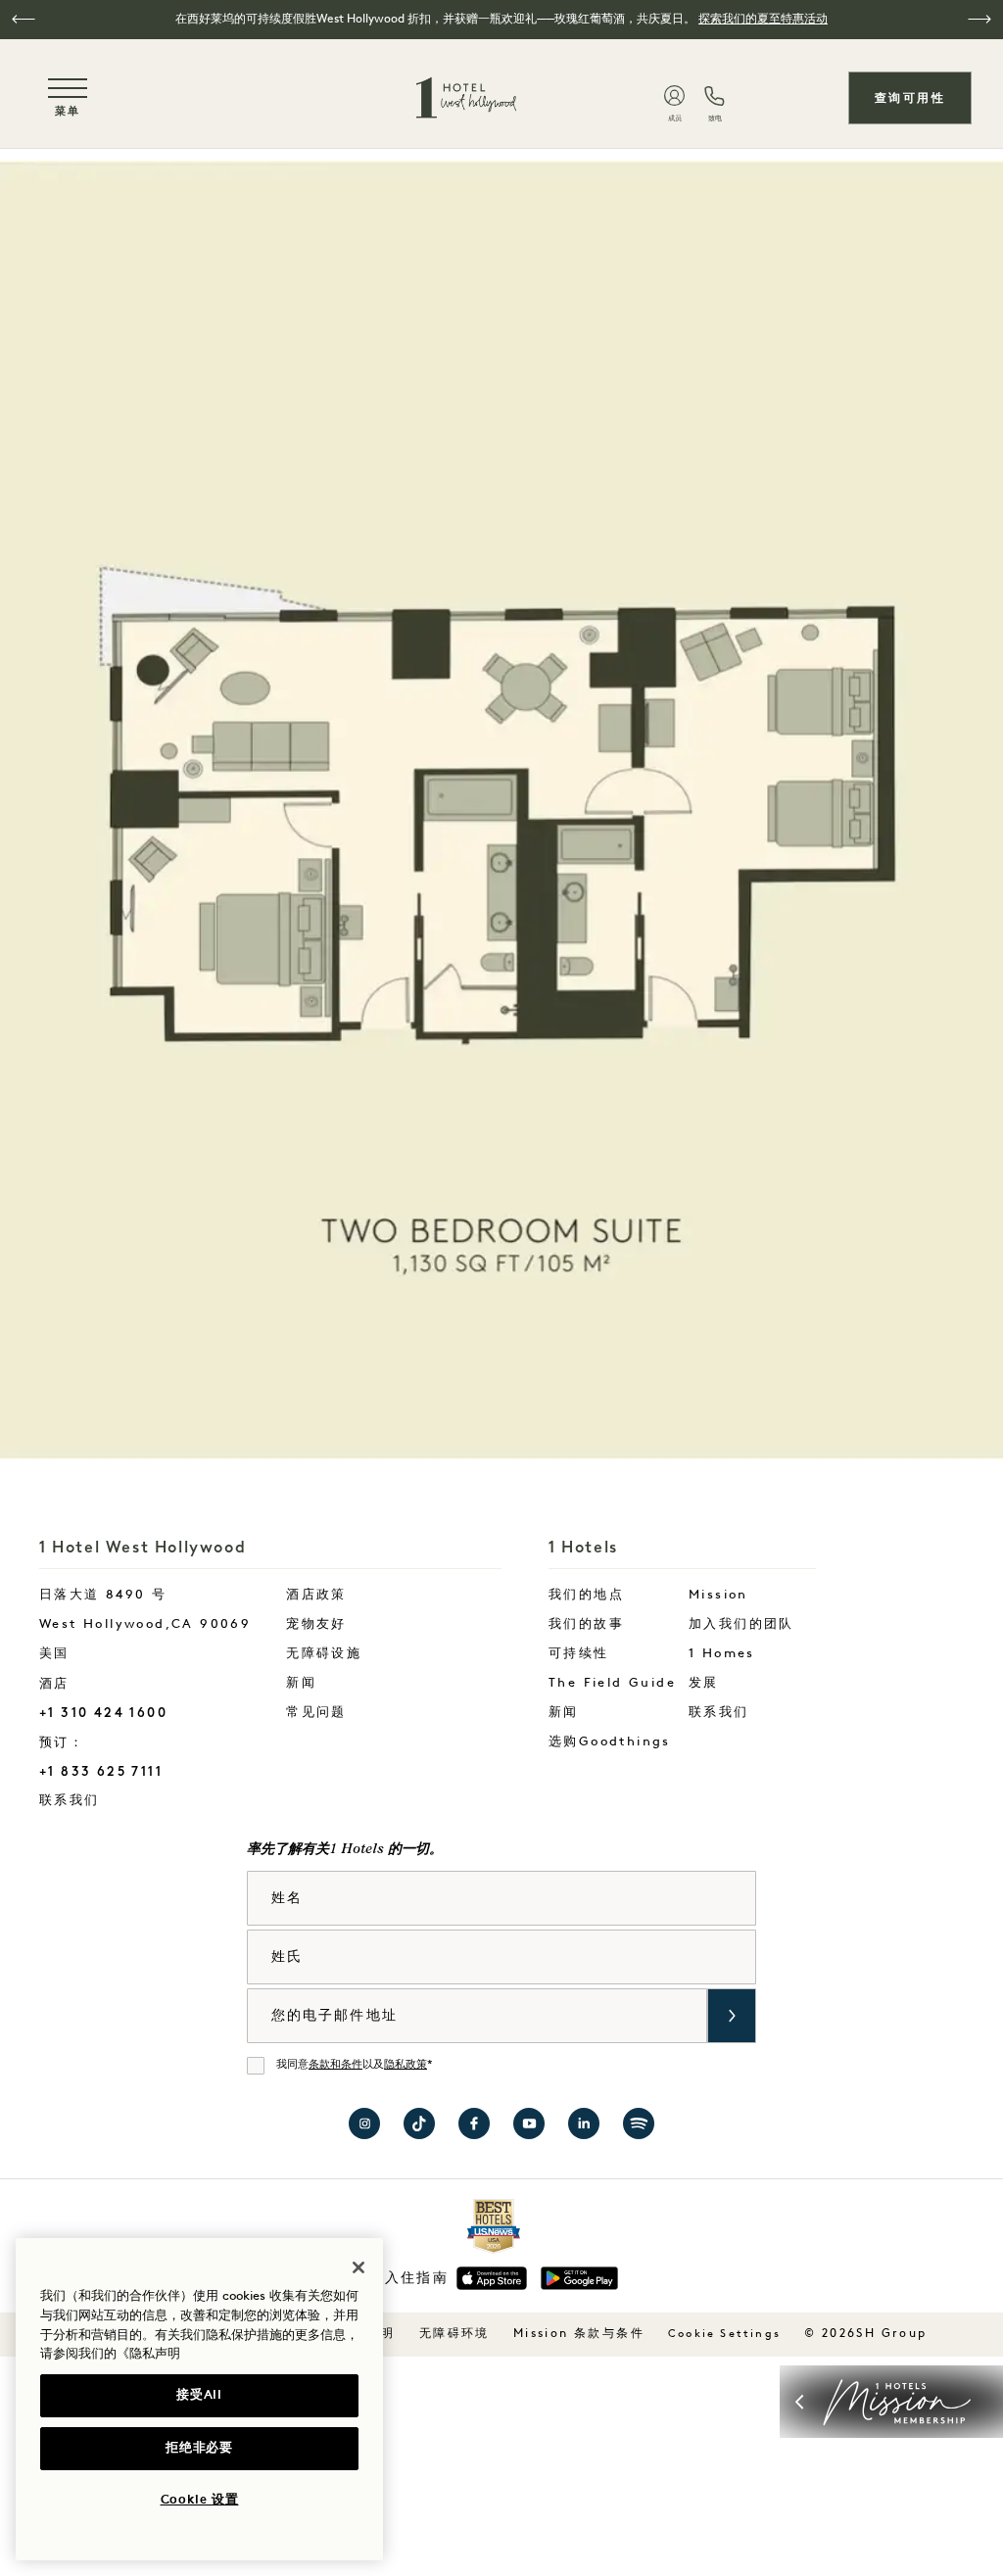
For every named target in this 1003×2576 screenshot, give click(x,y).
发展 (704, 1683)
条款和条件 (335, 2065)
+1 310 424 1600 (103, 1713)
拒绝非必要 (199, 2448)
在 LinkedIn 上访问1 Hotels (584, 2123)
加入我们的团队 (741, 1624)
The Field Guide (612, 1683)
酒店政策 (316, 1595)
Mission (718, 1595)
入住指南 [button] (417, 2279)
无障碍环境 (454, 2334)
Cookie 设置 (200, 2500)
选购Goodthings (610, 1742)
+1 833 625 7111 (101, 1771)
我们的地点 (586, 1595)
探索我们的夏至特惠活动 (763, 20)
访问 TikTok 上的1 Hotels (419, 2123)
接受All (199, 2395)
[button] (24, 19)
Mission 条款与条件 (579, 2334)
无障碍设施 (324, 1654)
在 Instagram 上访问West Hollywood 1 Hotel (364, 2123)
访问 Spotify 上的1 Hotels (639, 2123)
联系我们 (132, 1800)
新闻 (301, 1683)
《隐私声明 (148, 2354)
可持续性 (579, 1654)
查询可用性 (910, 98)
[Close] (358, 2267)
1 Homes (722, 1654)
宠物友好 (316, 1624)
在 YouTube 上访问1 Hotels (529, 2123)
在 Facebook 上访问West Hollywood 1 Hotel (474, 2123)
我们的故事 (586, 1624)
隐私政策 (406, 2065)
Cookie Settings (724, 2335)
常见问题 (316, 1713)
